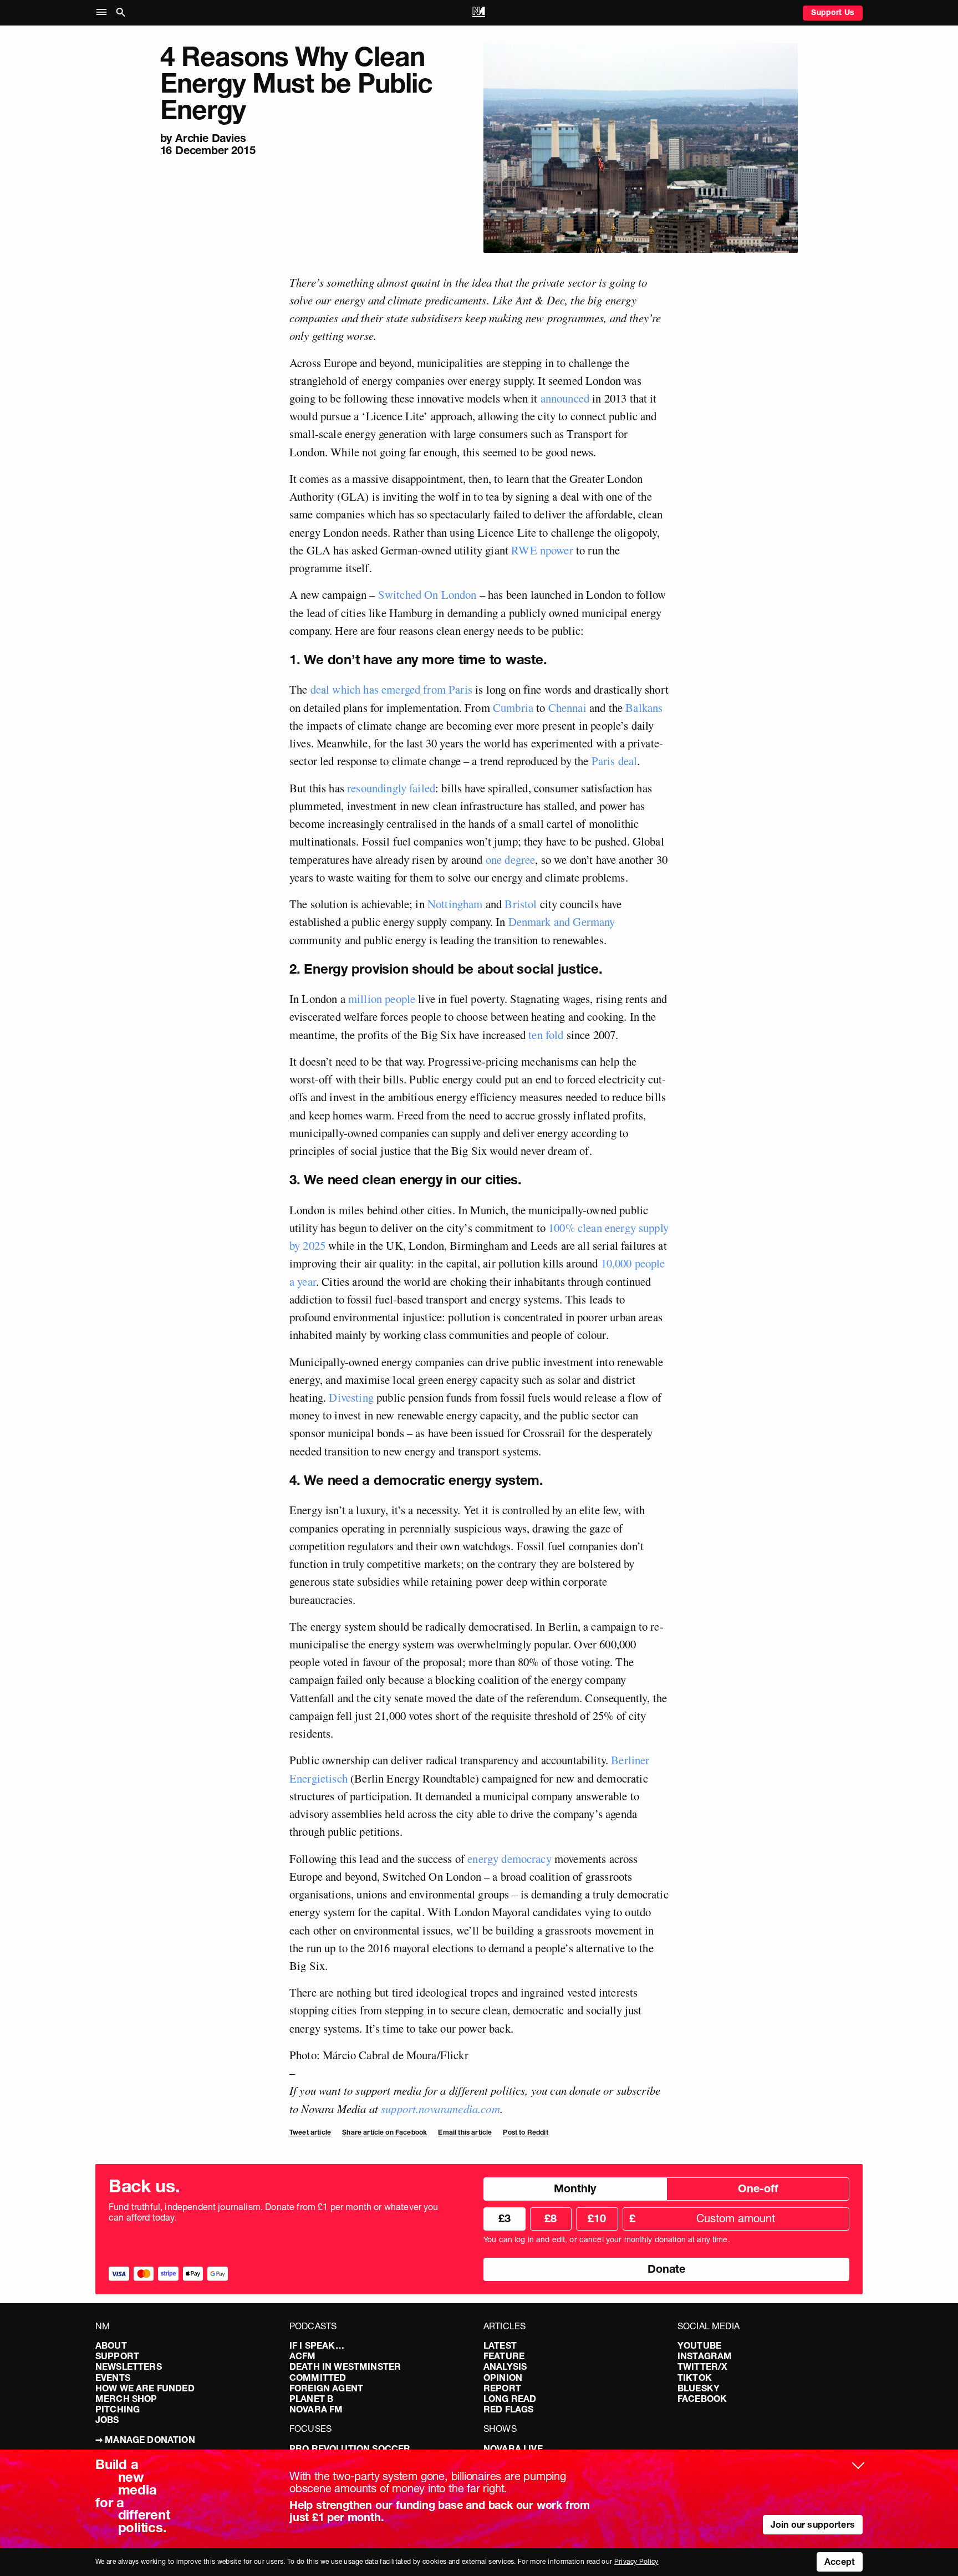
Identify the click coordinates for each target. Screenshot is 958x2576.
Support (117, 2356)
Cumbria (512, 707)
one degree (509, 859)
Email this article (465, 2132)
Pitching (118, 2409)
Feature (504, 2356)
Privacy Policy (636, 2561)
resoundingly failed (390, 788)
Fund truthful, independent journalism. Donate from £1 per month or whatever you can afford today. (274, 2212)
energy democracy (508, 1859)
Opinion (503, 2378)
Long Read (510, 2399)
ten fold (544, 1035)
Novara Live (513, 2448)
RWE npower (541, 550)
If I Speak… (317, 2345)
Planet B (311, 2399)
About (111, 2345)
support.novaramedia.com (440, 2109)
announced (563, 398)
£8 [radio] (551, 2218)
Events (113, 2378)
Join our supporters (813, 2524)
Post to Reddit (525, 2132)
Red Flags (508, 2409)
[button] (104, 12)
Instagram (705, 2356)
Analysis (505, 2366)
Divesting (350, 1397)
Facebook (702, 2399)
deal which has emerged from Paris (391, 689)
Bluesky (699, 2388)
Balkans (643, 707)
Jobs (107, 2420)
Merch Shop (126, 2399)
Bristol (519, 904)
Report (502, 2388)
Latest (500, 2345)
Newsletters (129, 2366)
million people (380, 999)
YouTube (699, 2345)
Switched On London (427, 594)
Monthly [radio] (575, 2188)
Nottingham (454, 904)
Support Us (833, 12)
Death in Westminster (345, 2366)
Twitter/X (702, 2366)
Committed (318, 2378)
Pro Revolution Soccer (350, 2448)
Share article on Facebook (384, 2132)
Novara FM (316, 2409)
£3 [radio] (505, 2218)
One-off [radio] (758, 2188)
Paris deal (613, 761)
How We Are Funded (145, 2388)
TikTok (695, 2378)
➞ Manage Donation (145, 2440)
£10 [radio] (597, 2218)
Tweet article (310, 2132)
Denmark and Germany (560, 922)
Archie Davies (210, 138)
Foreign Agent (326, 2388)
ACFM (303, 2356)
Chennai (565, 707)
